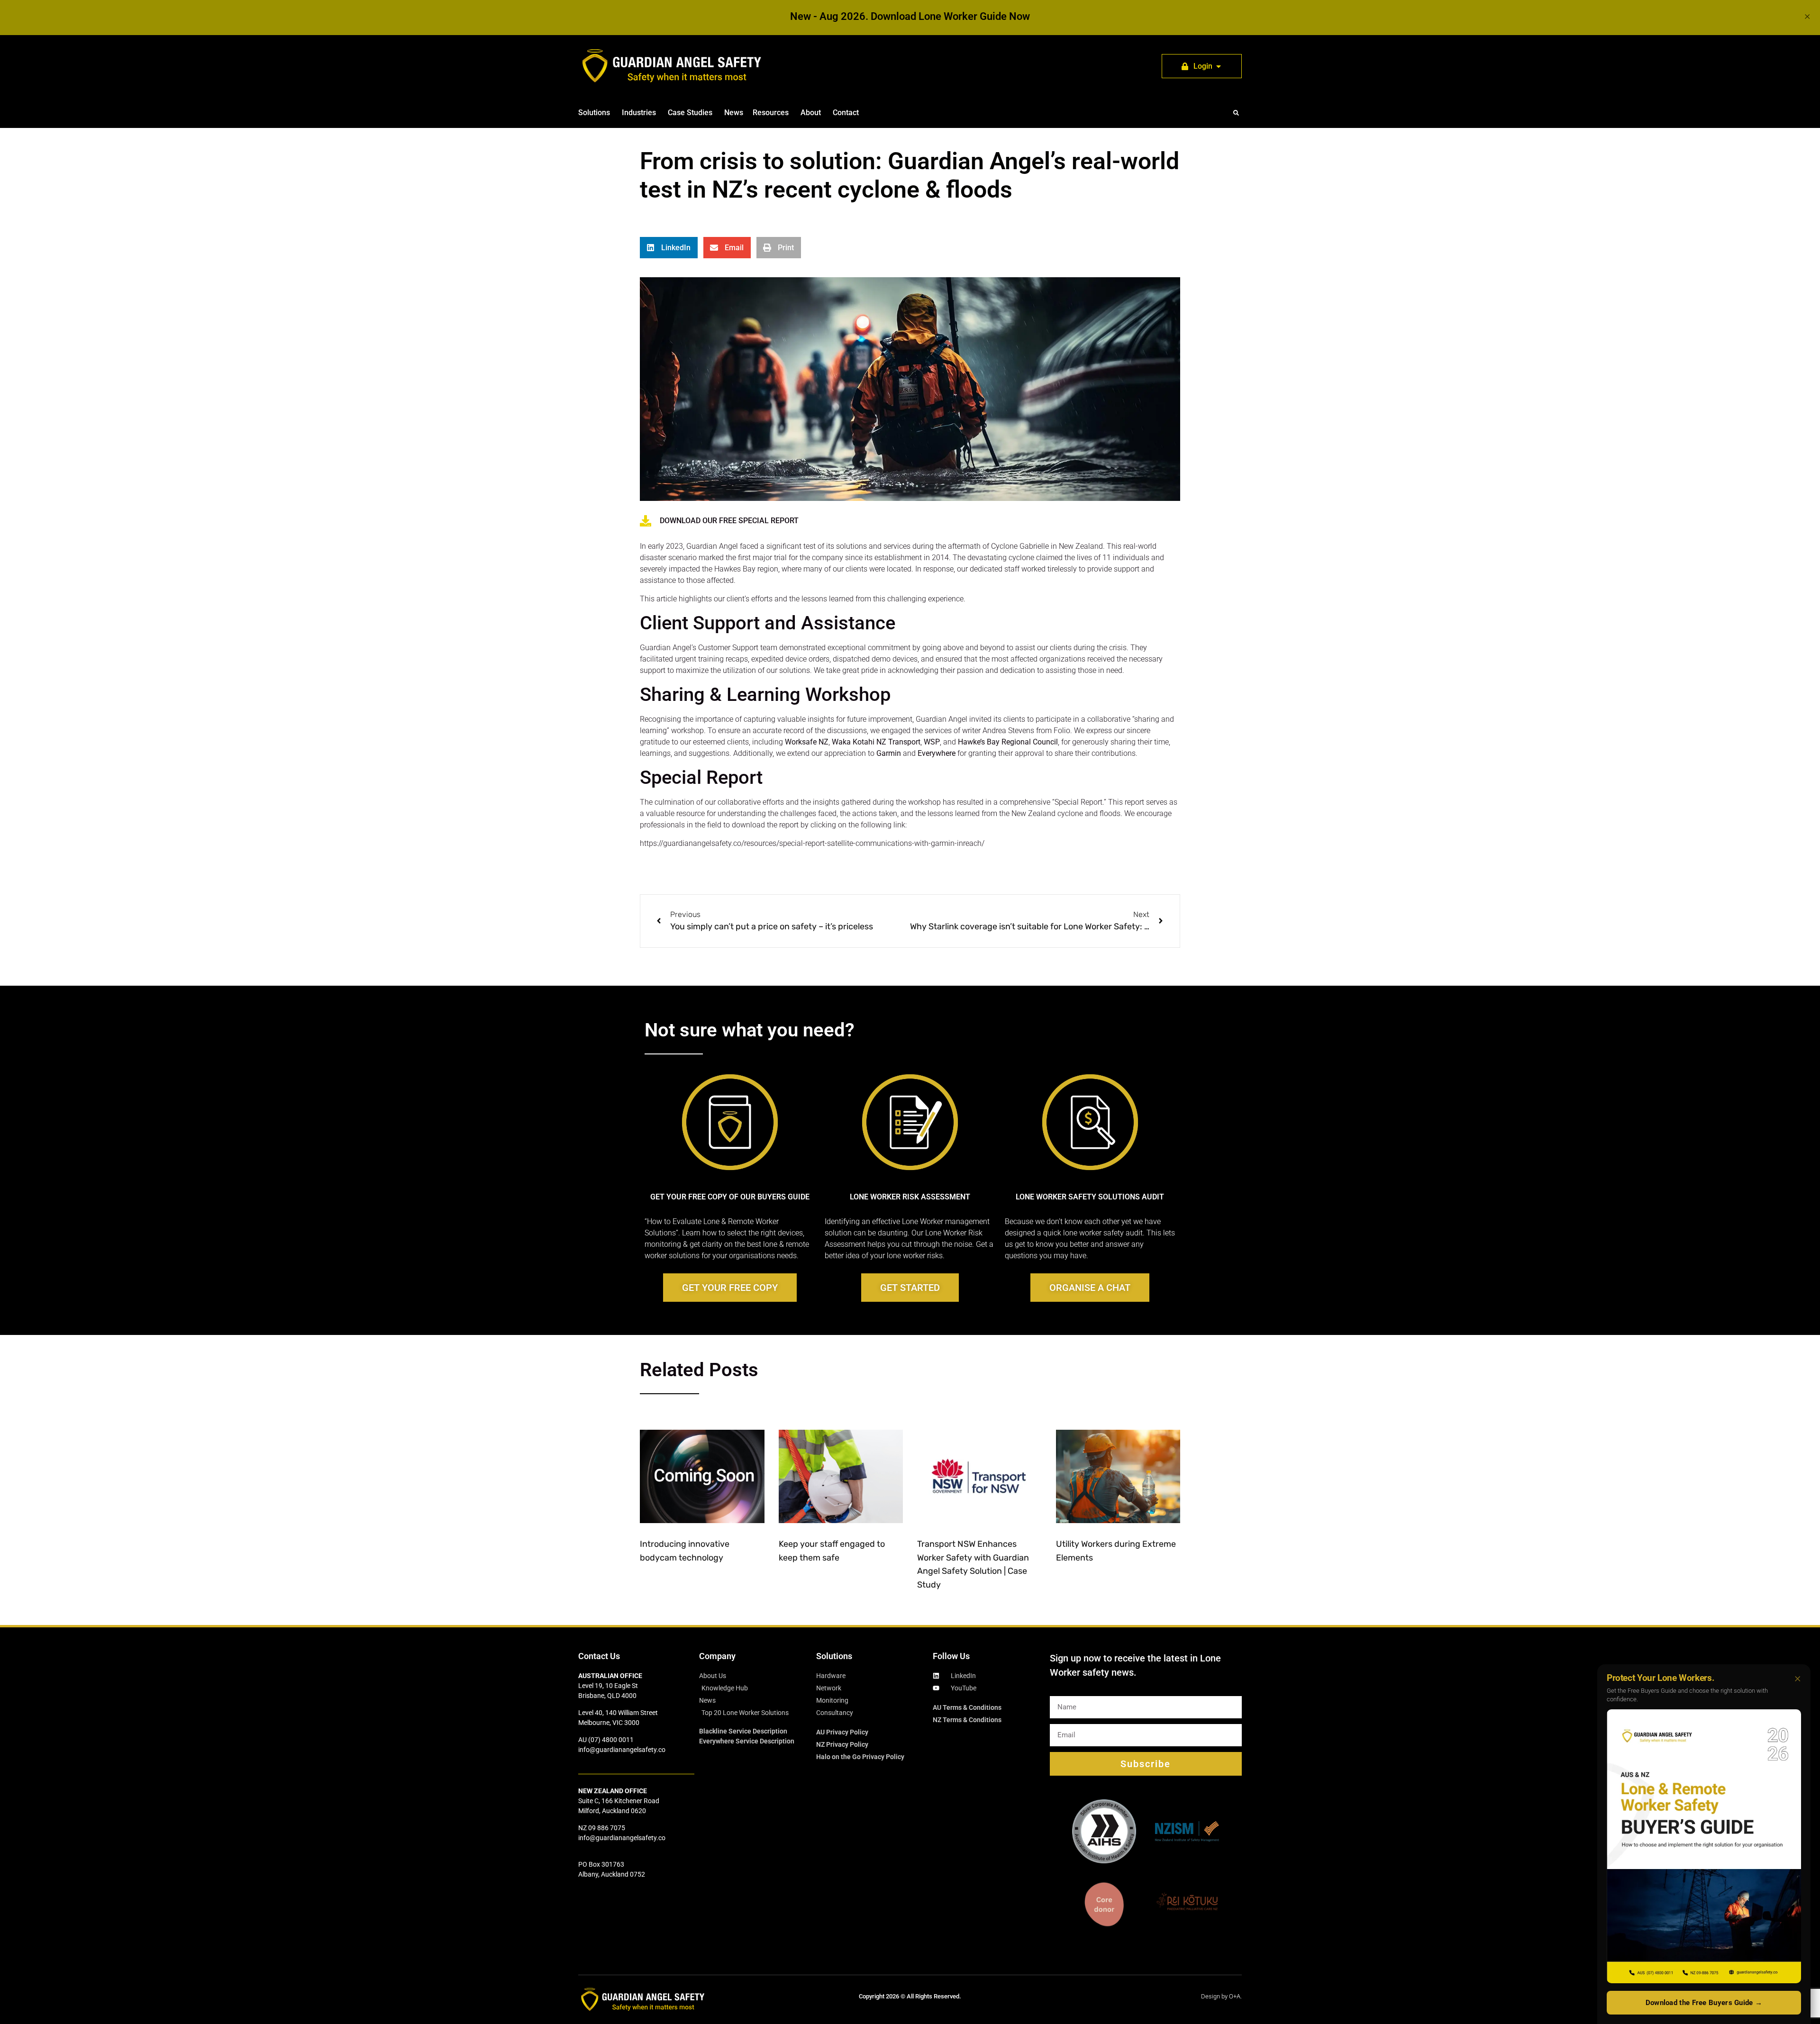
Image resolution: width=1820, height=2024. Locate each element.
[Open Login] (1219, 66)
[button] (1236, 113)
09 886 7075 (607, 1828)
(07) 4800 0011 (611, 1740)
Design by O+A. (1221, 1996)
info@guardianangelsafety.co (622, 1750)
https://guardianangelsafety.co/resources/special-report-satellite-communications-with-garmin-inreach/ (812, 843)
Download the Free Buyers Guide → (1704, 2003)
